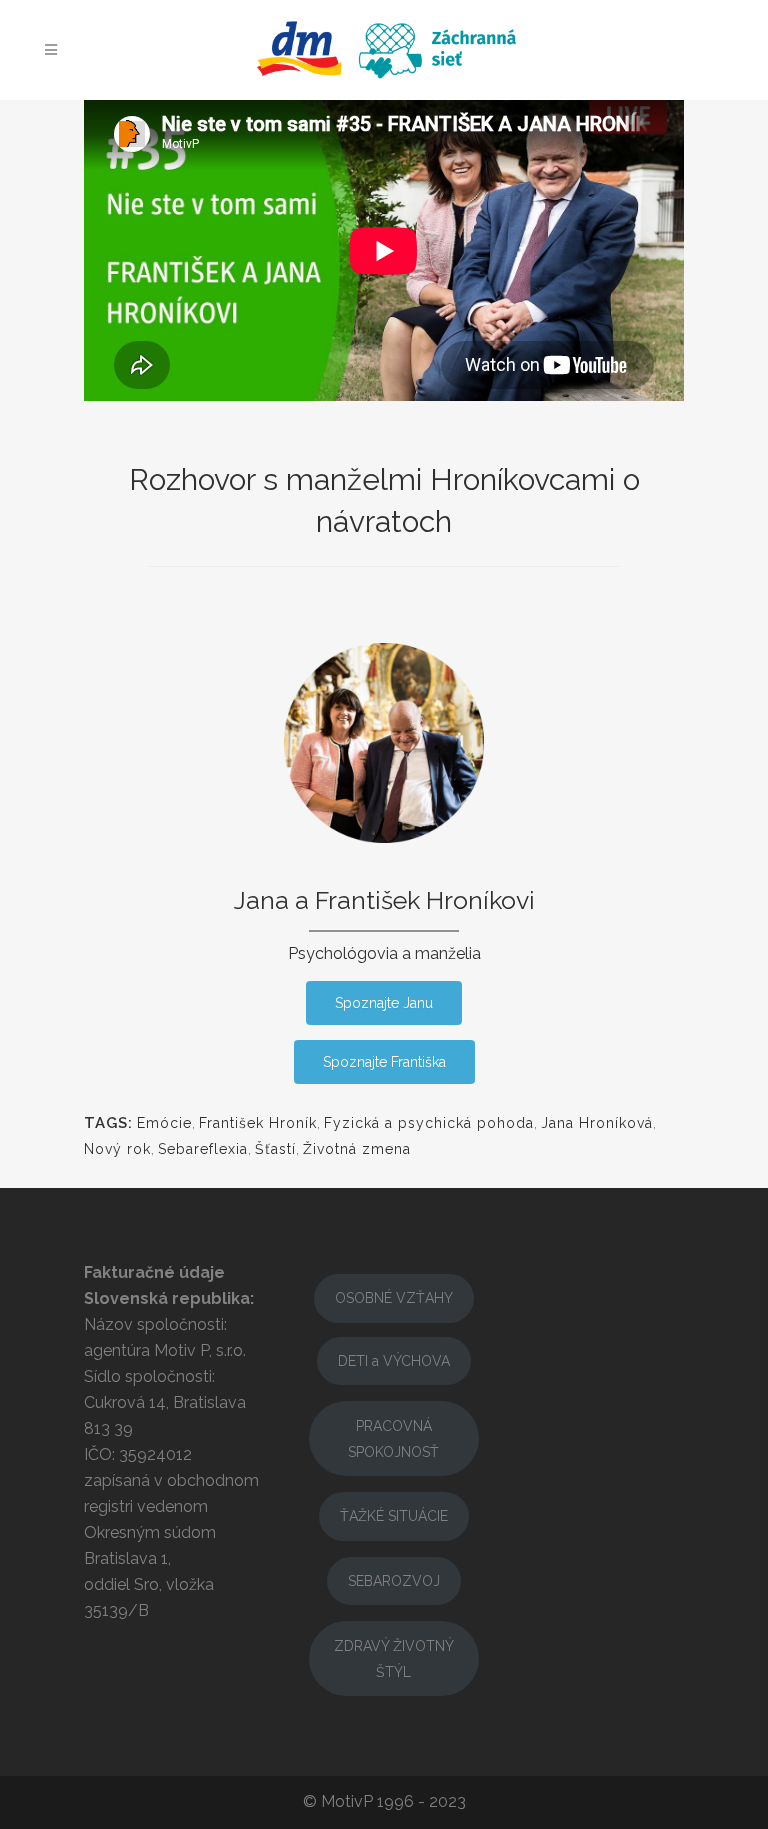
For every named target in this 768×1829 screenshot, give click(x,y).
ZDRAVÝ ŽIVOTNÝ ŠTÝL (394, 1659)
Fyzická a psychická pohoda (429, 1123)
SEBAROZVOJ (394, 1581)
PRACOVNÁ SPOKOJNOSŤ (393, 1439)
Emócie (164, 1123)
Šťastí (275, 1149)
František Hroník (258, 1123)
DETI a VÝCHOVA (394, 1361)
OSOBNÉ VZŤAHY (394, 1298)
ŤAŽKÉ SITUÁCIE (394, 1516)
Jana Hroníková (597, 1123)
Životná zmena (357, 1149)
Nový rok (117, 1149)
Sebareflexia (203, 1149)
